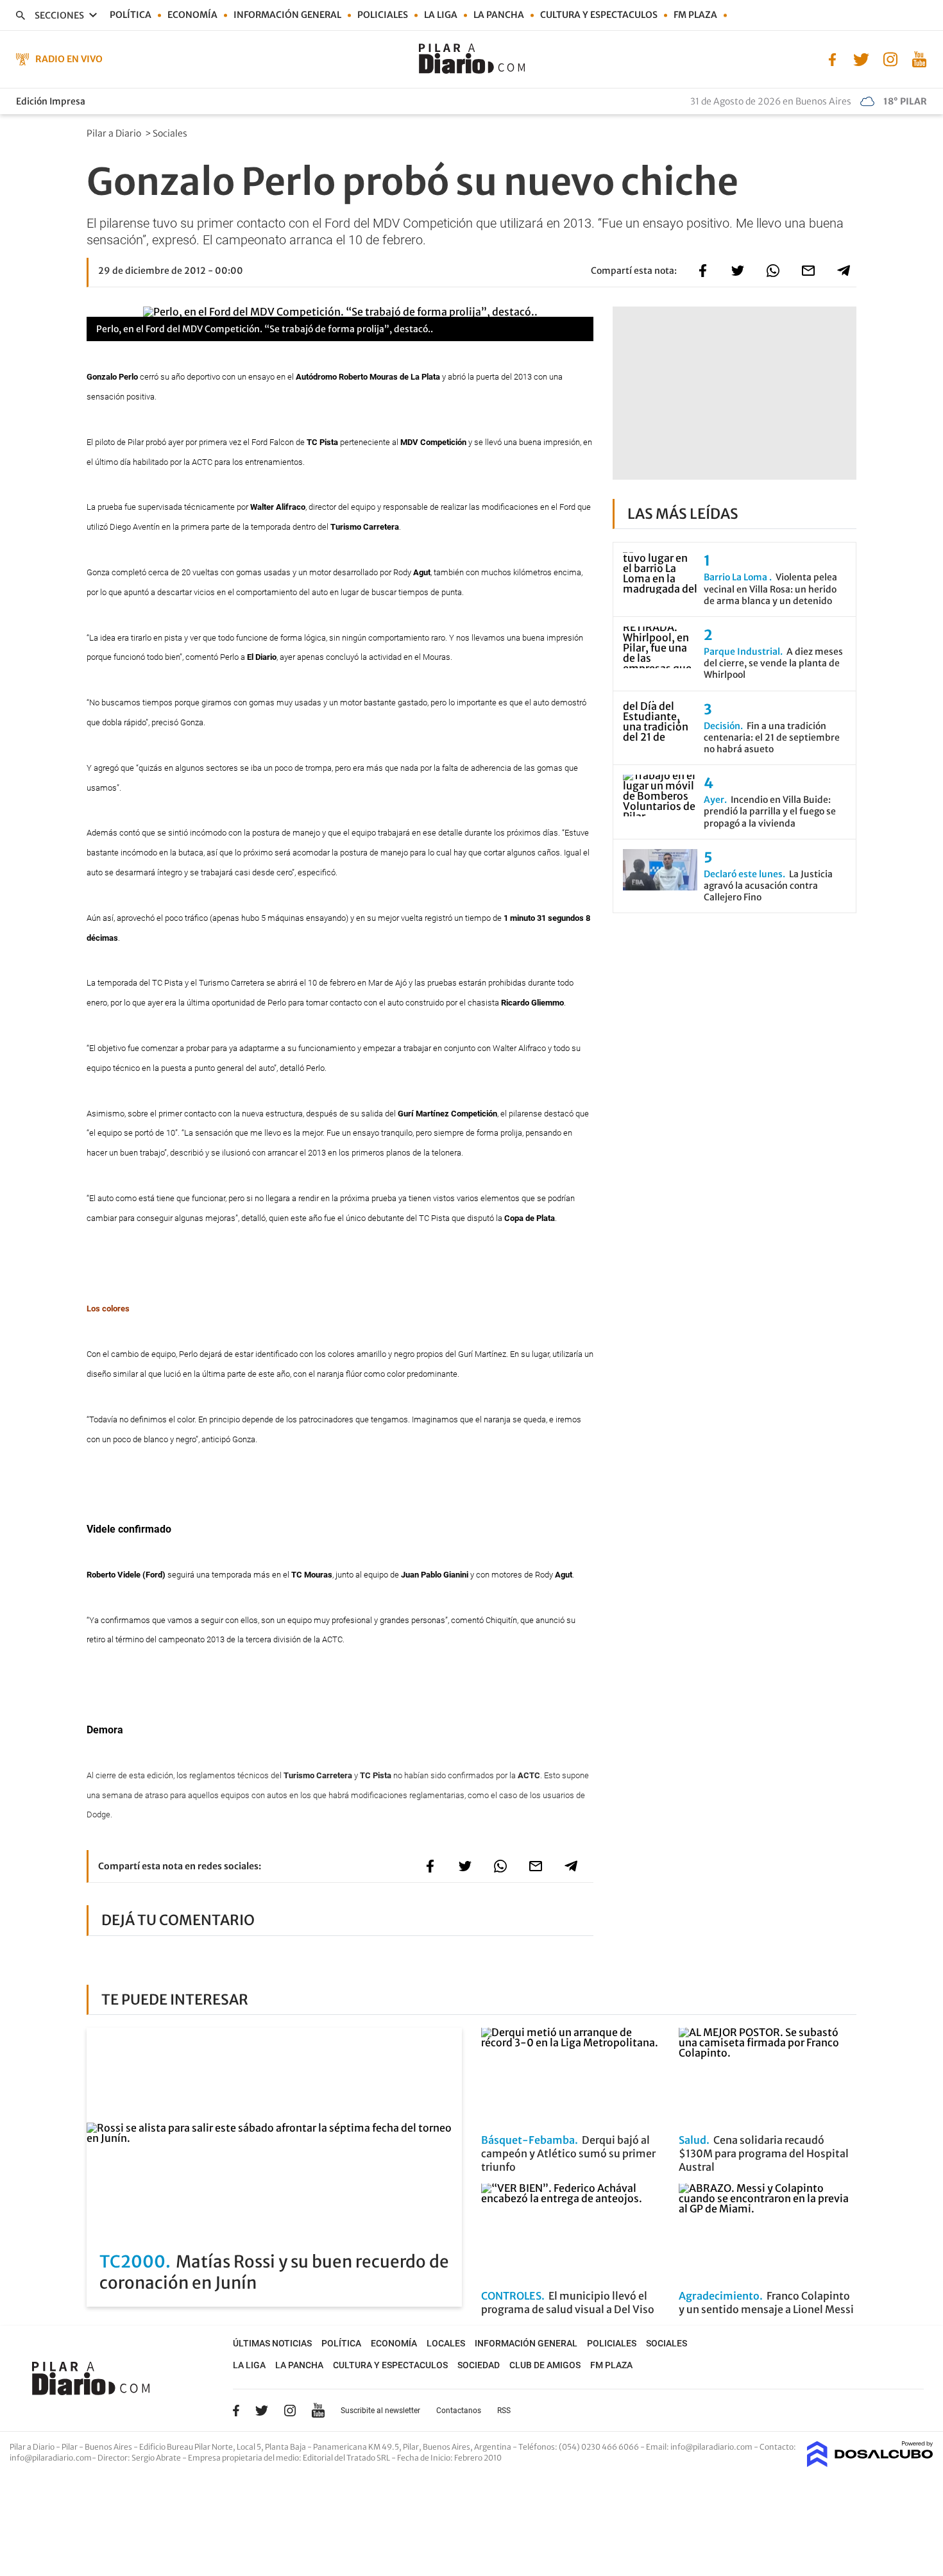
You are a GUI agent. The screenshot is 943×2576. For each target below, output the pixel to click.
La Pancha (499, 15)
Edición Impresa (51, 101)
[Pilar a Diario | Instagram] (890, 58)
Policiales (383, 15)
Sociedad (479, 2365)
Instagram (290, 2411)
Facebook (236, 2411)
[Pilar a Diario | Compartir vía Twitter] (738, 271)
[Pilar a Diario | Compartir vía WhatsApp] (773, 271)
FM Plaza (695, 15)
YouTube (318, 2410)
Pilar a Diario (115, 133)
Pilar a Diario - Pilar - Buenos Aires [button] (72, 2447)
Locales (446, 2343)
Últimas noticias (272, 2343)
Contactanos (459, 2411)
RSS (504, 2411)
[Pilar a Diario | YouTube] (919, 58)
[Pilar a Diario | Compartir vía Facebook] (702, 271)
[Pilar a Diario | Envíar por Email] (808, 271)
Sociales (171, 133)
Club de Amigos (545, 2365)
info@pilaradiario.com (51, 2458)
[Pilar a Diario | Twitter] (861, 58)
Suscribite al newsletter (380, 2411)
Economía (192, 15)
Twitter (262, 2411)
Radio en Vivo (69, 59)
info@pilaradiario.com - (715, 2447)
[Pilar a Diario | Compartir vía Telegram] (844, 271)
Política (131, 15)
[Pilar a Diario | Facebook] (832, 58)
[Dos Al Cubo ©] (870, 2463)
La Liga (441, 15)
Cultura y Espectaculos (599, 15)
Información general (287, 15)
